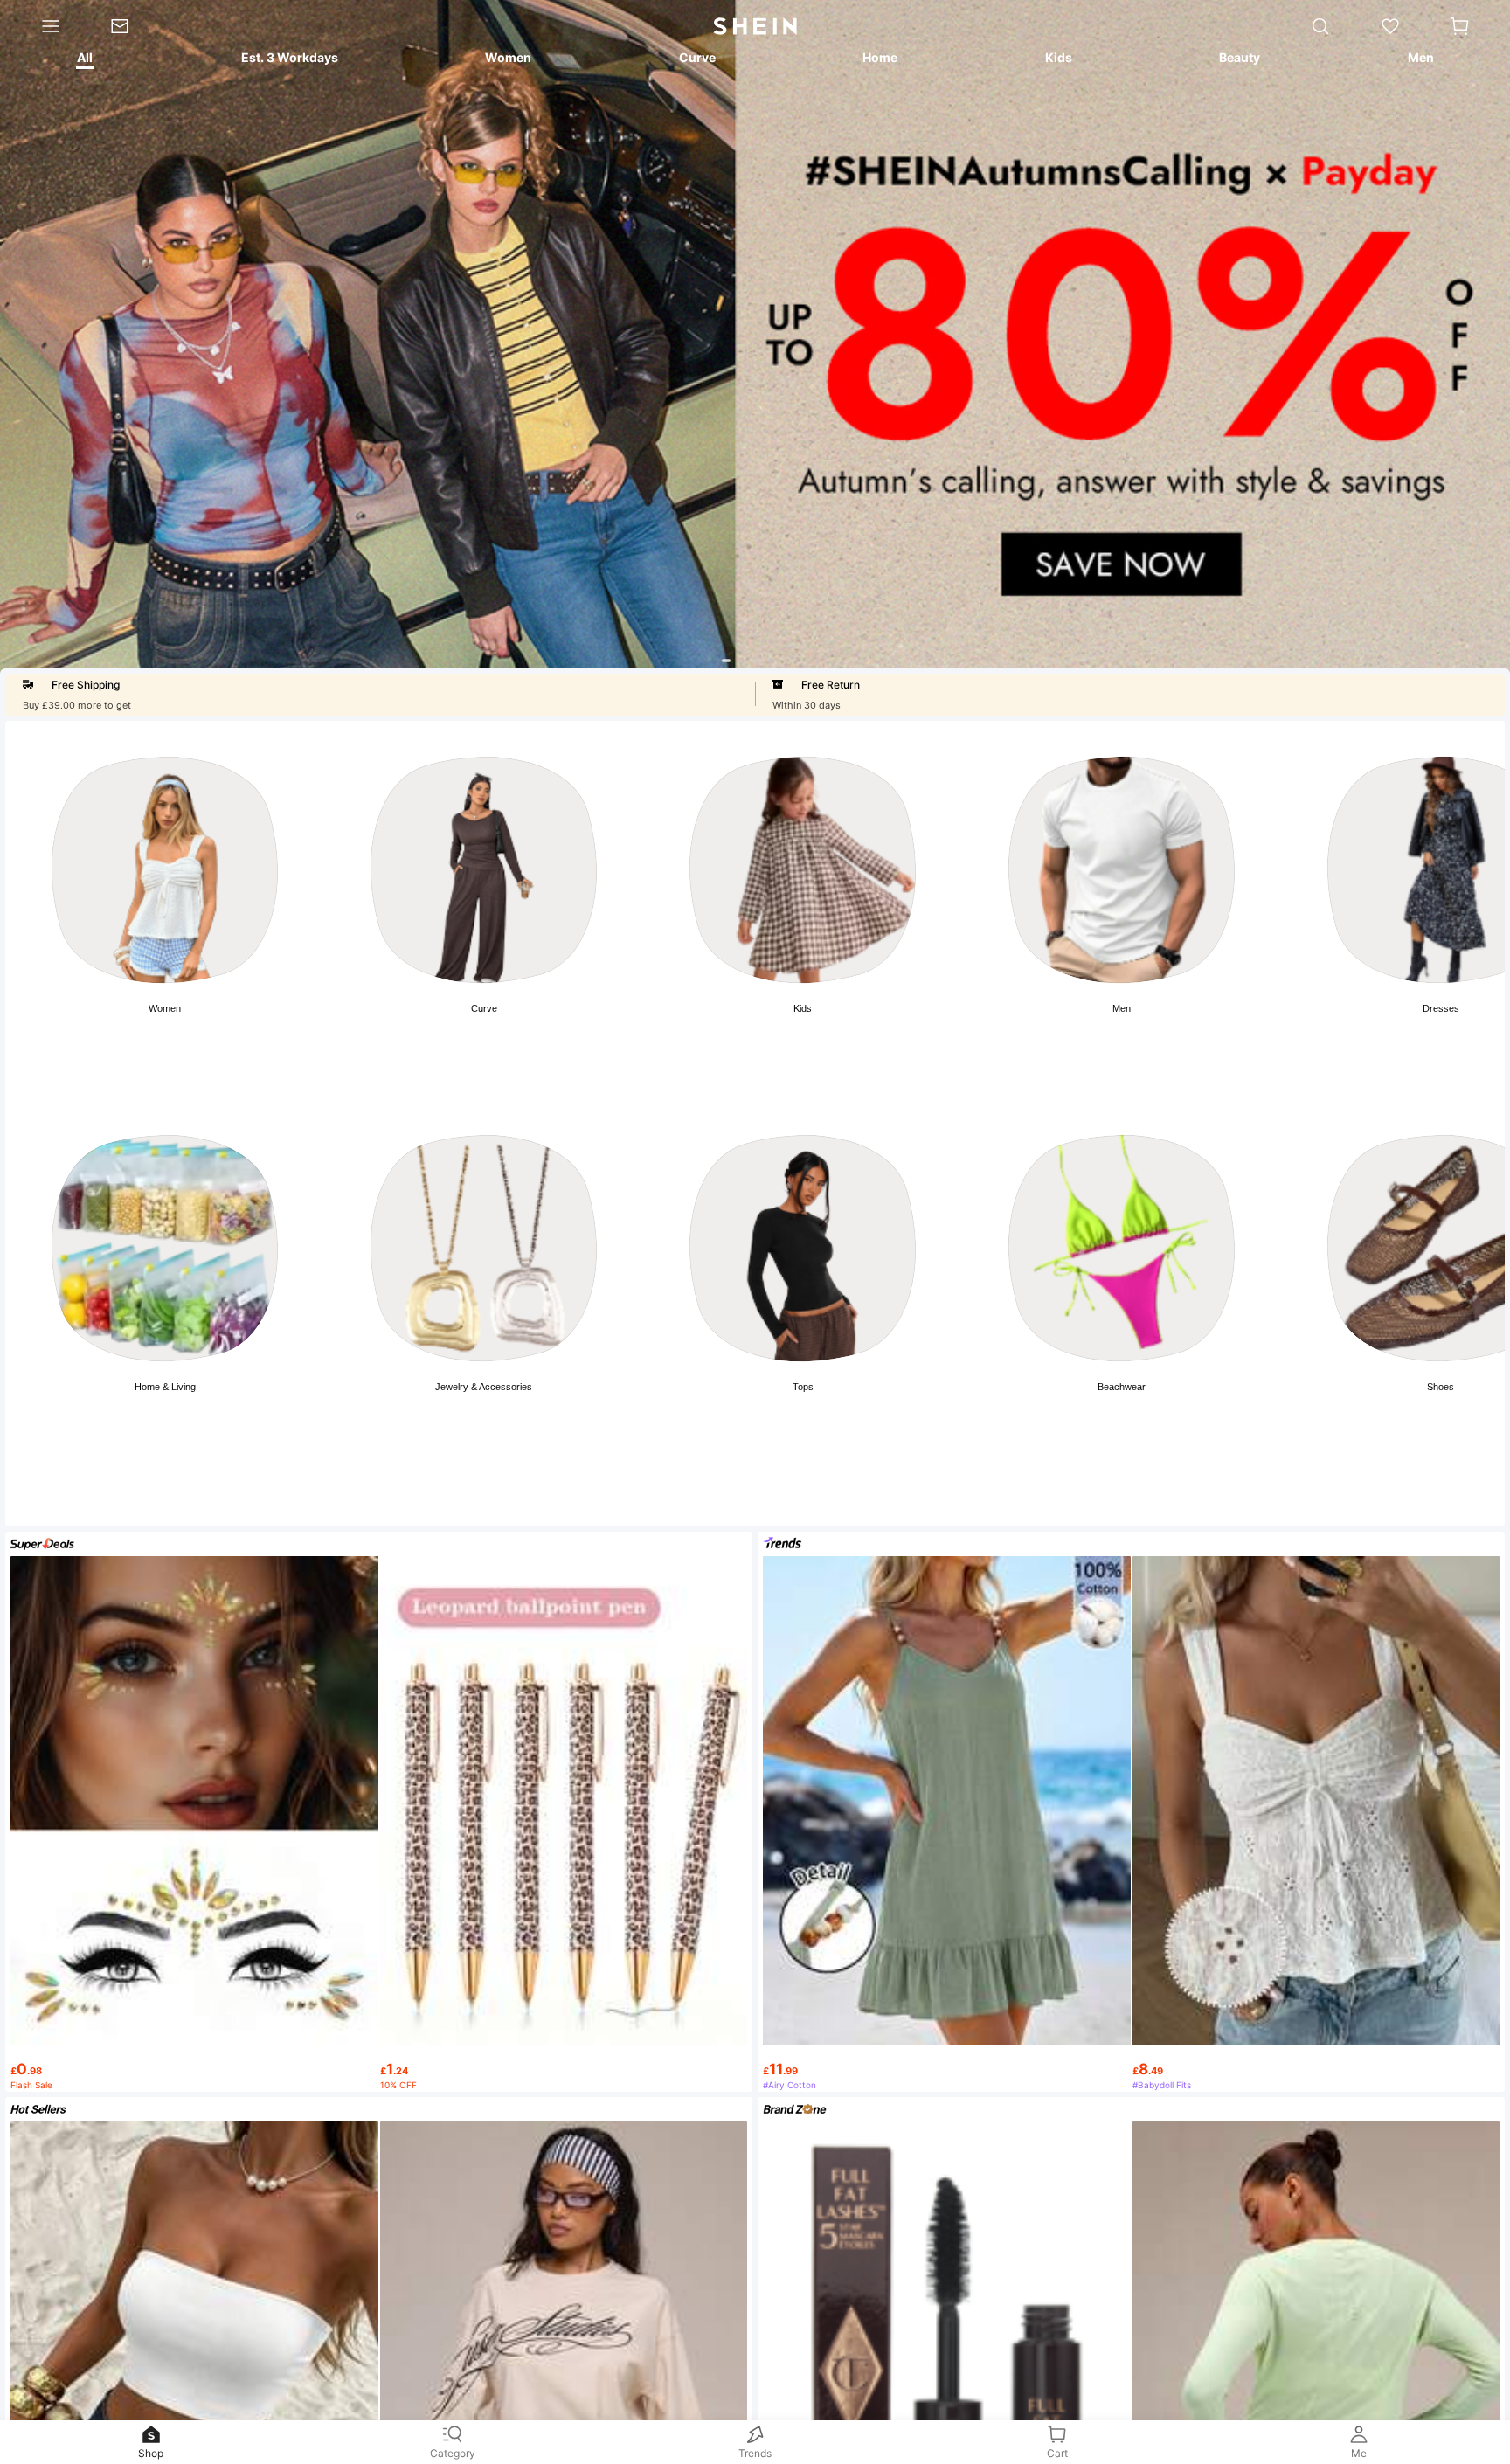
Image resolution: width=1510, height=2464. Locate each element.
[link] (132, 26)
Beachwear (1122, 1387)
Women (165, 1008)
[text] (194, 2062)
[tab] (84, 60)
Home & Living (165, 1387)
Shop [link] (151, 2453)
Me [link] (1359, 2453)
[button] (1459, 26)
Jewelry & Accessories (484, 1387)
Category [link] (453, 2453)
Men (1122, 1008)
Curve (484, 1008)
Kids (803, 1008)
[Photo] (165, 870)
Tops (803, 1387)
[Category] (43, 26)
